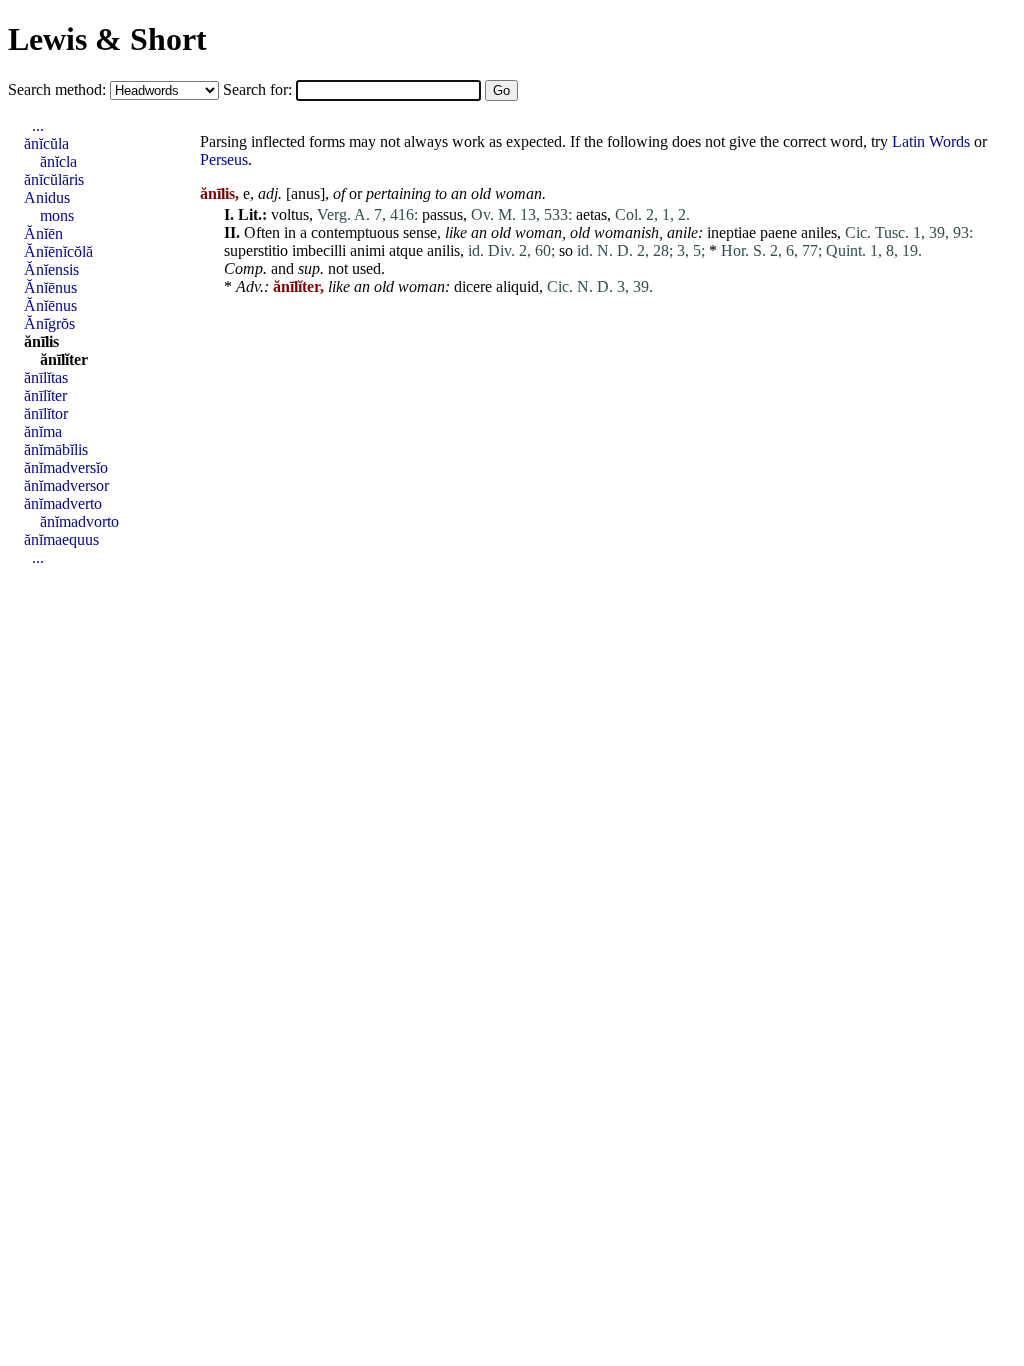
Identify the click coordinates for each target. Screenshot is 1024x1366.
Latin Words (931, 141)
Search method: (59, 89)
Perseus (224, 159)
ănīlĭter (64, 359)
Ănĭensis (51, 269)
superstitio (256, 250)
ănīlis (41, 341)
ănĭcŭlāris (54, 179)
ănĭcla (58, 161)
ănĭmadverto (63, 503)
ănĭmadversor (66, 485)
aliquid (517, 286)
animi (367, 250)
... (38, 125)
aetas (591, 214)
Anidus (47, 197)
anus (305, 193)
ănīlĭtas (46, 377)
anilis (443, 250)
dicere (473, 286)
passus (442, 214)
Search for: (259, 89)
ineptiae (731, 232)
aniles (819, 232)
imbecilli (319, 250)
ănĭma (43, 431)
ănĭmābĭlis (56, 449)
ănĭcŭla (46, 143)
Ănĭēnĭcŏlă (58, 251)
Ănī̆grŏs (49, 323)
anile (682, 232)
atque (406, 250)
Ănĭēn (43, 233)
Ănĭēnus (50, 287)
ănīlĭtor (46, 413)
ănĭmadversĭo (66, 467)
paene (778, 232)
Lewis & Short (107, 39)
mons (57, 215)
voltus (290, 214)
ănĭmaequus (61, 539)
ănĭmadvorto (79, 521)
